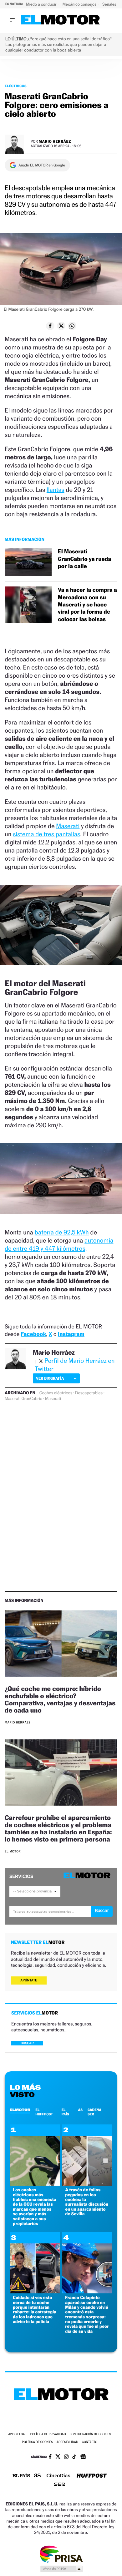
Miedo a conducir (42, 4)
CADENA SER (94, 2112)
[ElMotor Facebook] (50, 2457)
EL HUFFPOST (44, 2112)
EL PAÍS (65, 2112)
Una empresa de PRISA (61, 2554)
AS (80, 2110)
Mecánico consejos (80, 4)
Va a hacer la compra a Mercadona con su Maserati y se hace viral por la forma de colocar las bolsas (87, 605)
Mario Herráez (55, 141)
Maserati (68, 826)
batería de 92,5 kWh (62, 1232)
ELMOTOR (20, 2110)
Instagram (71, 1334)
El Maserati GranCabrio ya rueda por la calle (84, 559)
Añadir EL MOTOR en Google (42, 165)
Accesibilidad (67, 2442)
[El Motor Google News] (83, 2457)
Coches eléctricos (56, 1393)
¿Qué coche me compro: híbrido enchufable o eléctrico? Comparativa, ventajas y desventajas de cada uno (60, 1699)
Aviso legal (17, 2434)
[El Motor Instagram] (66, 2457)
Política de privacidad (48, 2434)
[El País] (21, 2476)
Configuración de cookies (90, 2434)
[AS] (38, 2476)
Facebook (34, 1334)
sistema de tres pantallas (46, 834)
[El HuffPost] (92, 2476)
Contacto (90, 2442)
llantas (56, 490)
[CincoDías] (58, 2476)
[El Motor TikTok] (74, 2457)
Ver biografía (50, 1378)
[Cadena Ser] (60, 2485)
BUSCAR (27, 2043)
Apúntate (29, 1980)
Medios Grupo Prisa (61, 2569)
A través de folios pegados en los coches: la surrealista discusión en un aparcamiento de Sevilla (87, 2202)
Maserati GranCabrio (23, 1399)
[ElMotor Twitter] (58, 2457)
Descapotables (89, 1393)
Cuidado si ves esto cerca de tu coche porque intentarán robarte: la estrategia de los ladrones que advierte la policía (35, 2310)
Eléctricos (16, 86)
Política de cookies (37, 2442)
